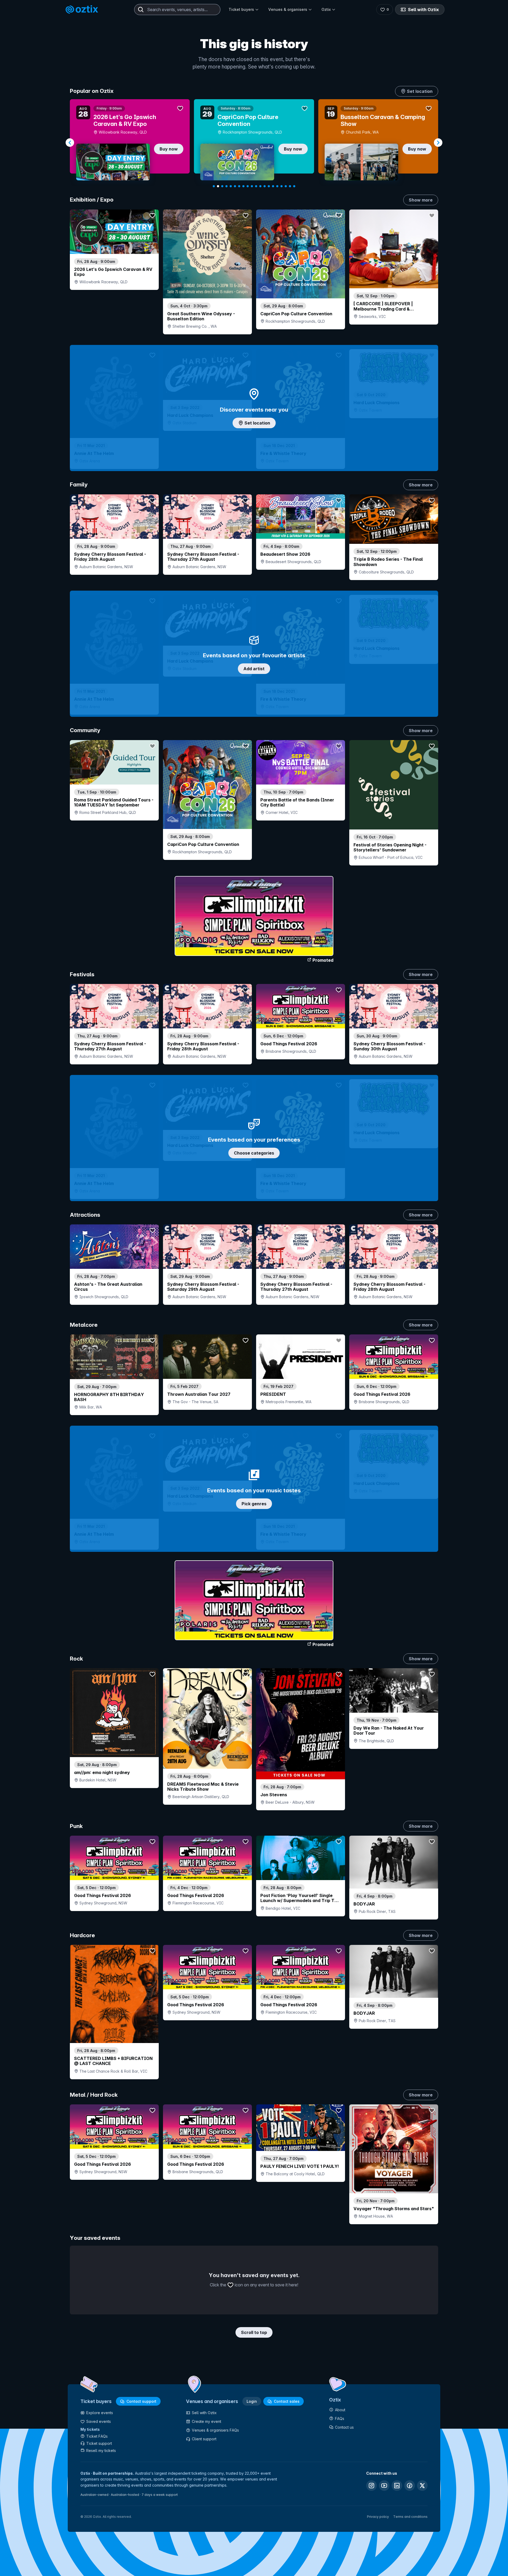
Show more (421, 200)
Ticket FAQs (97, 2436)
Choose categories (254, 1153)
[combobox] (177, 10)
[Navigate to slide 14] (269, 186)
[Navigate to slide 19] (290, 186)
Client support (204, 2439)
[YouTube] (384, 2486)
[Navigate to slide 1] (214, 186)
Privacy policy (378, 2517)
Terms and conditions (410, 2517)
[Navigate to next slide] (438, 143)
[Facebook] (410, 2486)
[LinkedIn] (397, 2486)
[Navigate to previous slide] (70, 143)
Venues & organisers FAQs (215, 2430)
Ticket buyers (241, 9)
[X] (422, 2486)
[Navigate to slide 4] (226, 186)
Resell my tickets (101, 2450)
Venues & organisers (288, 9)
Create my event (207, 2421)
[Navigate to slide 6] (235, 186)
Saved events (99, 2421)
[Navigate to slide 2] (218, 186)
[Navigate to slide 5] (231, 186)
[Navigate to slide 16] (277, 186)
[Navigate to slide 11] (256, 186)
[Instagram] (371, 2486)
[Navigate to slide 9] (248, 186)
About (340, 2410)
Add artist (254, 669)
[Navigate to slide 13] (265, 186)
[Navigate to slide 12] (260, 186)
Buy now (169, 149)
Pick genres (254, 1504)
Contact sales (287, 2401)
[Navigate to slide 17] (282, 186)
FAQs (340, 2418)
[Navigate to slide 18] (286, 186)
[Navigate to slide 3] (222, 186)
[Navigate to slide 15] (273, 186)
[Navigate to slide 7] (239, 186)
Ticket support (99, 2443)
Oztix (326, 9)
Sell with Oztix (423, 10)
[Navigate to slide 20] (294, 186)
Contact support (141, 2401)
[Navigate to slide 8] (243, 186)
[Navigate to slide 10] (252, 186)
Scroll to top (254, 2332)
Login (252, 2401)
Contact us (344, 2427)
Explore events (100, 2413)
